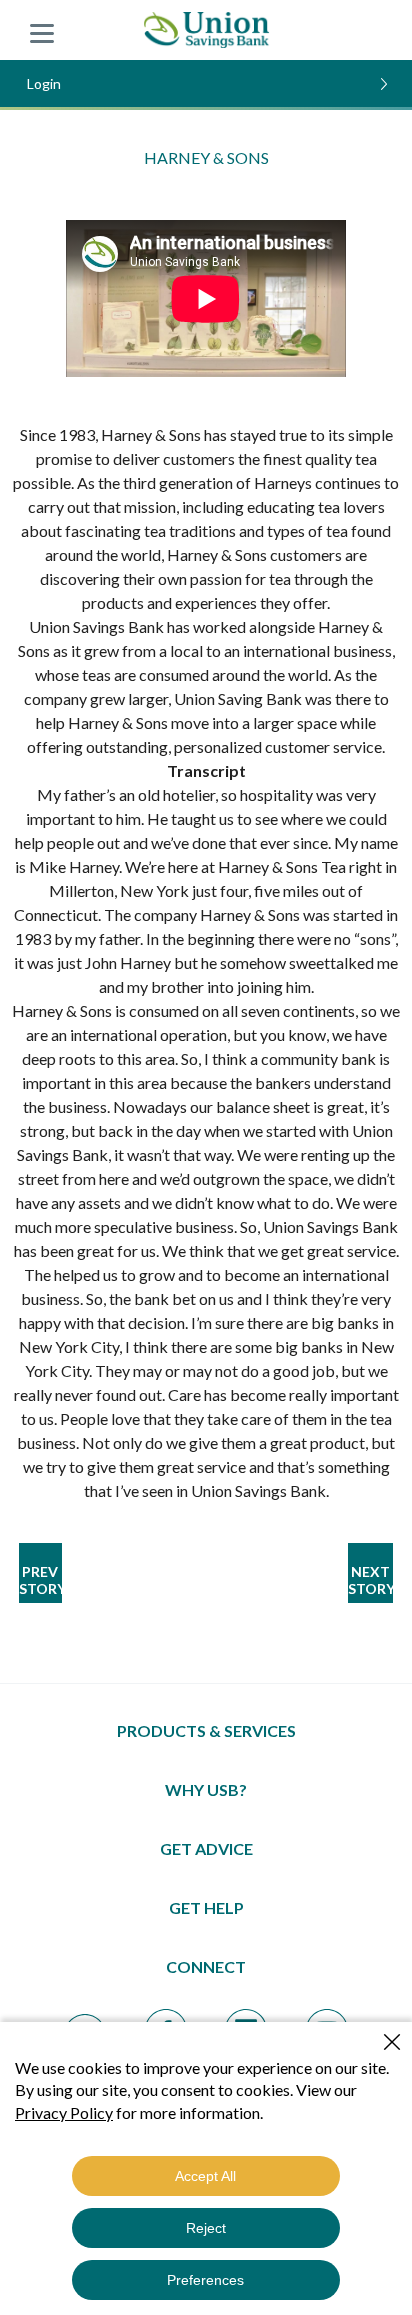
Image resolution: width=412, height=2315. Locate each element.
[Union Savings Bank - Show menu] (42, 30)
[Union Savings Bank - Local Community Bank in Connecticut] (206, 30)
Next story (370, 1580)
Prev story (40, 1580)
